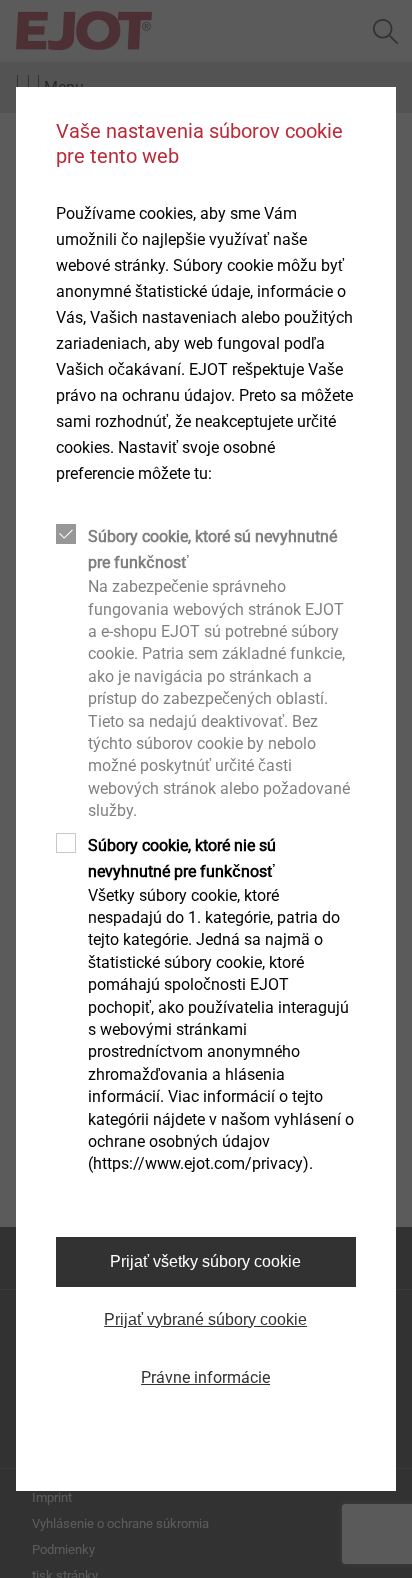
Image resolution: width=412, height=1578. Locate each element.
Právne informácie (205, 1377)
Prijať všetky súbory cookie (205, 1261)
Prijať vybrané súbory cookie (205, 1319)
